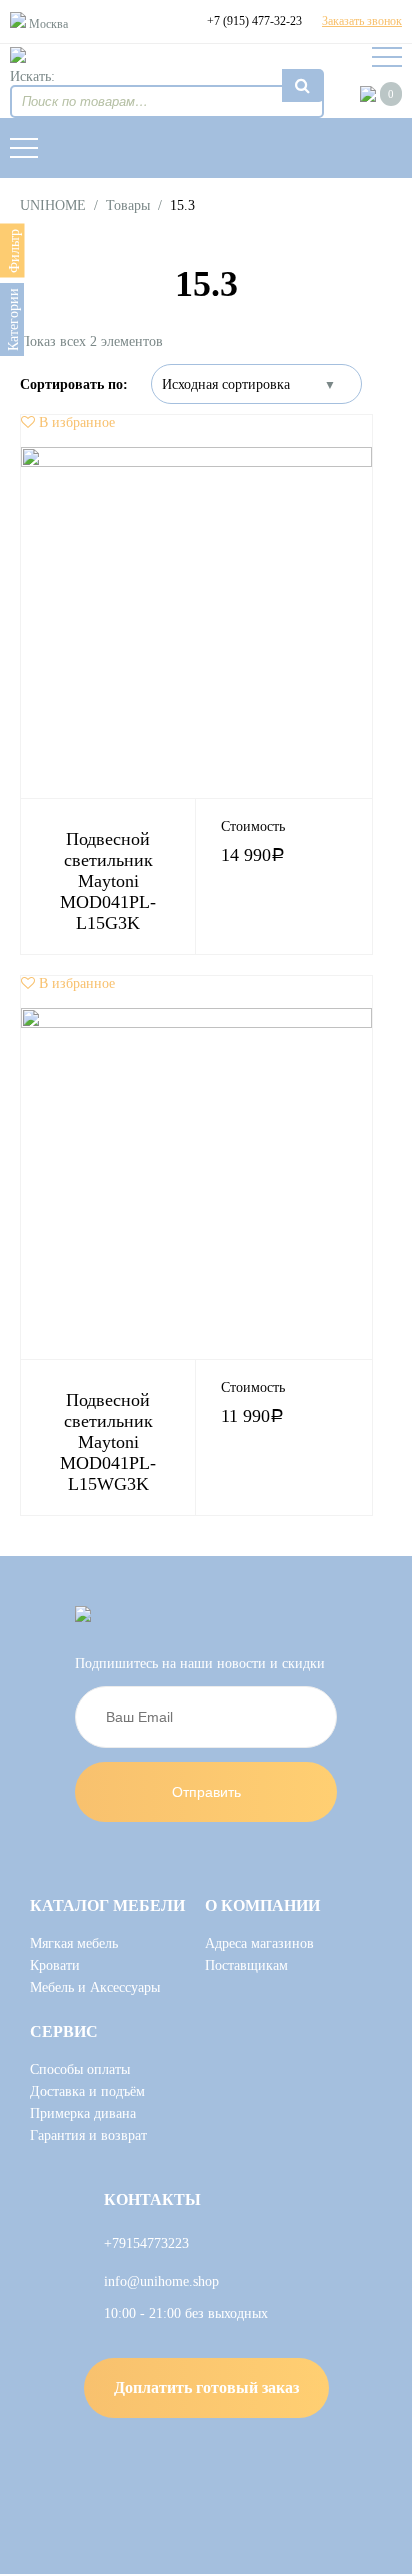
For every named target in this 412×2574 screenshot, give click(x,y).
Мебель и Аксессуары (95, 1987)
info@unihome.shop (161, 2281)
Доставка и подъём (87, 2091)
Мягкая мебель (74, 1943)
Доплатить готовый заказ (206, 2387)
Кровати (55, 1965)
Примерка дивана (83, 2113)
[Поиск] (303, 85)
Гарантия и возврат (88, 2135)
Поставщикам (246, 1965)
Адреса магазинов (259, 1943)
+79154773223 (146, 2243)
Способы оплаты (80, 2069)
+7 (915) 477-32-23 (254, 21)
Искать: (32, 76)
